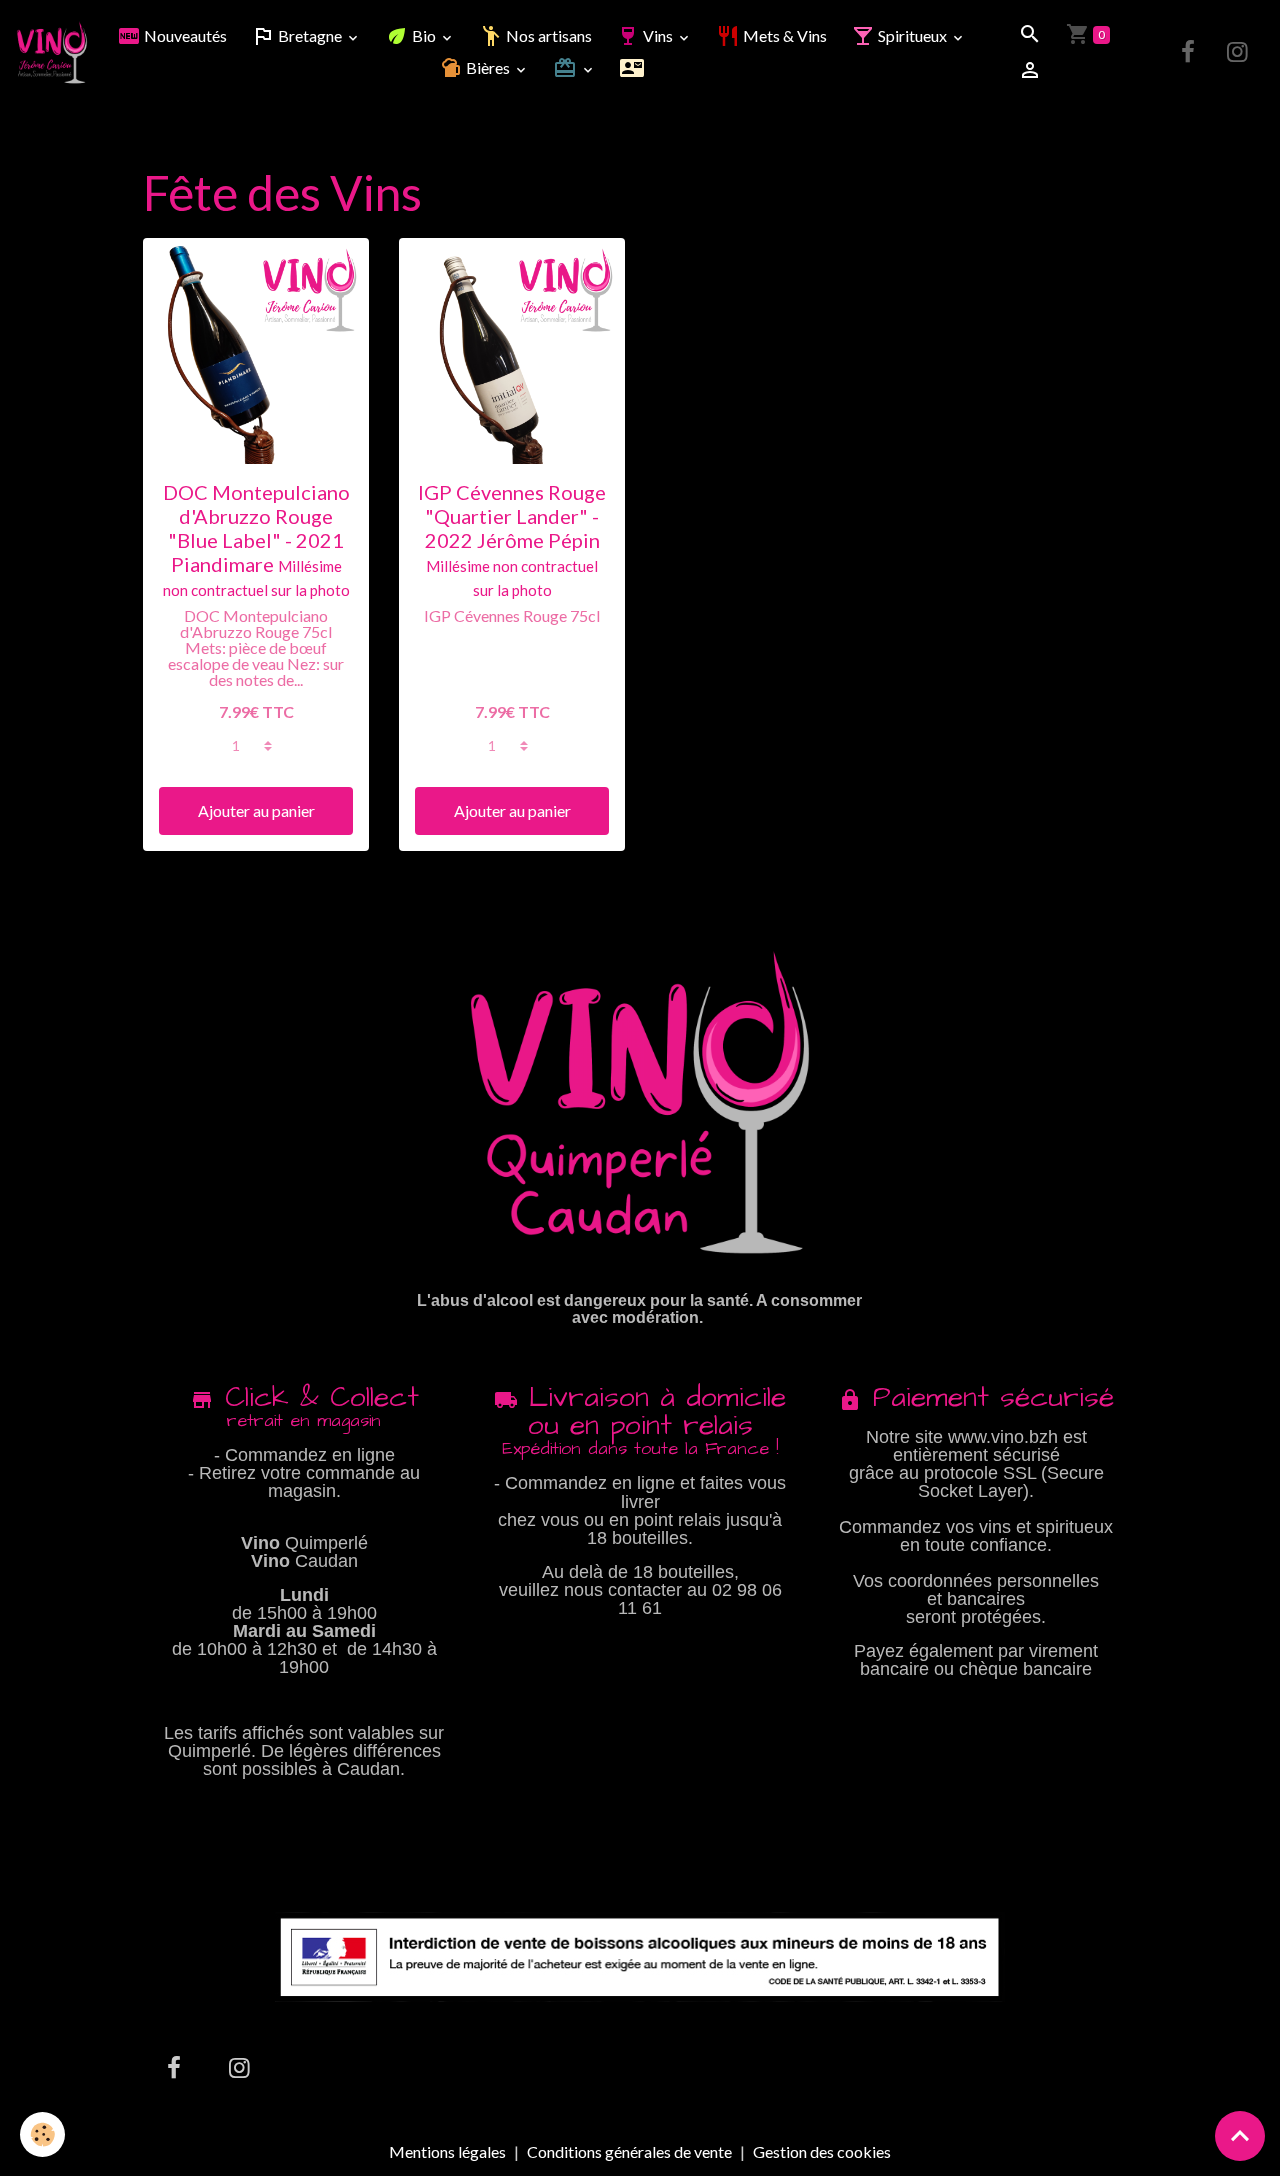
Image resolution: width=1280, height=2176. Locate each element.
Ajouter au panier (256, 810)
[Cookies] (42, 2134)
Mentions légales (447, 2151)
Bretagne (310, 35)
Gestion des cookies (822, 2152)
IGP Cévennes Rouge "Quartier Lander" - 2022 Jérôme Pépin (512, 516)
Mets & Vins (783, 35)
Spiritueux (912, 35)
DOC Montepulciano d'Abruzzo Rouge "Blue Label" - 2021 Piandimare (256, 528)
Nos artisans (547, 35)
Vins (658, 35)
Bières (488, 67)
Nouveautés (184, 35)
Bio (424, 35)
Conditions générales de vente (629, 2151)
